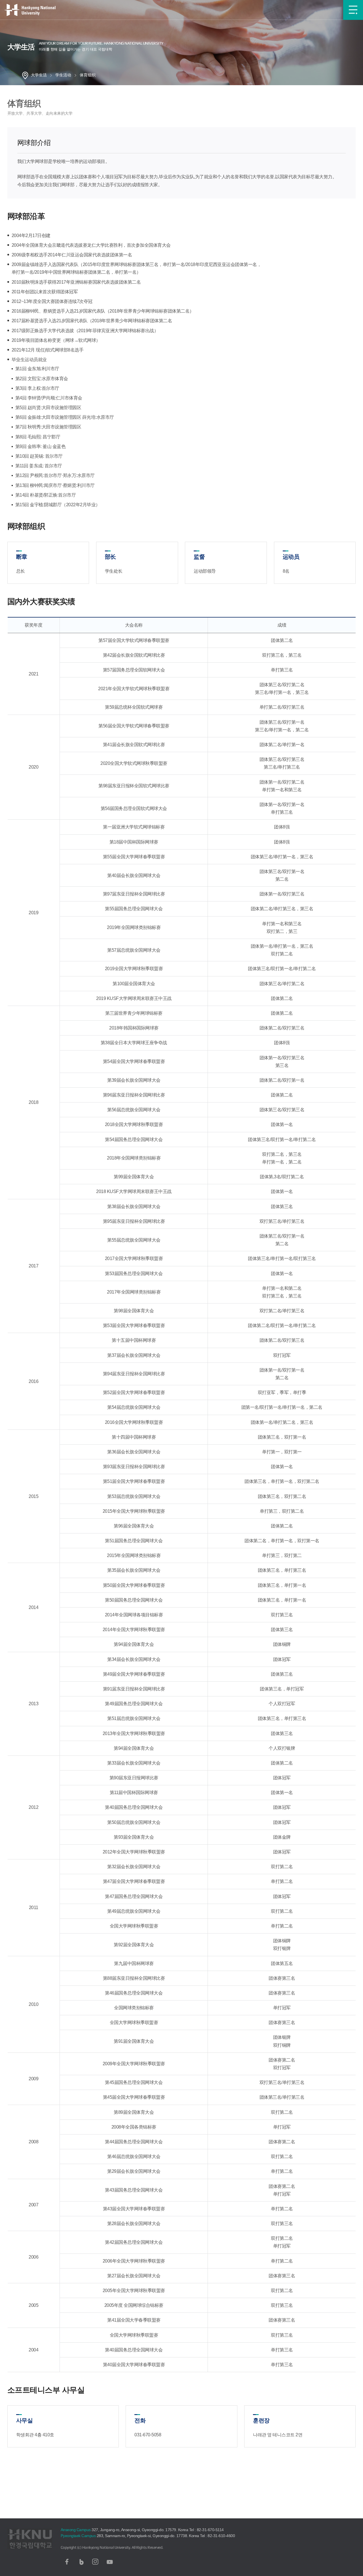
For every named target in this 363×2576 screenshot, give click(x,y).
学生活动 (63, 75)
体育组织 (88, 75)
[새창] (67, 2562)
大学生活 (39, 75)
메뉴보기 (353, 10)
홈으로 (25, 75)
